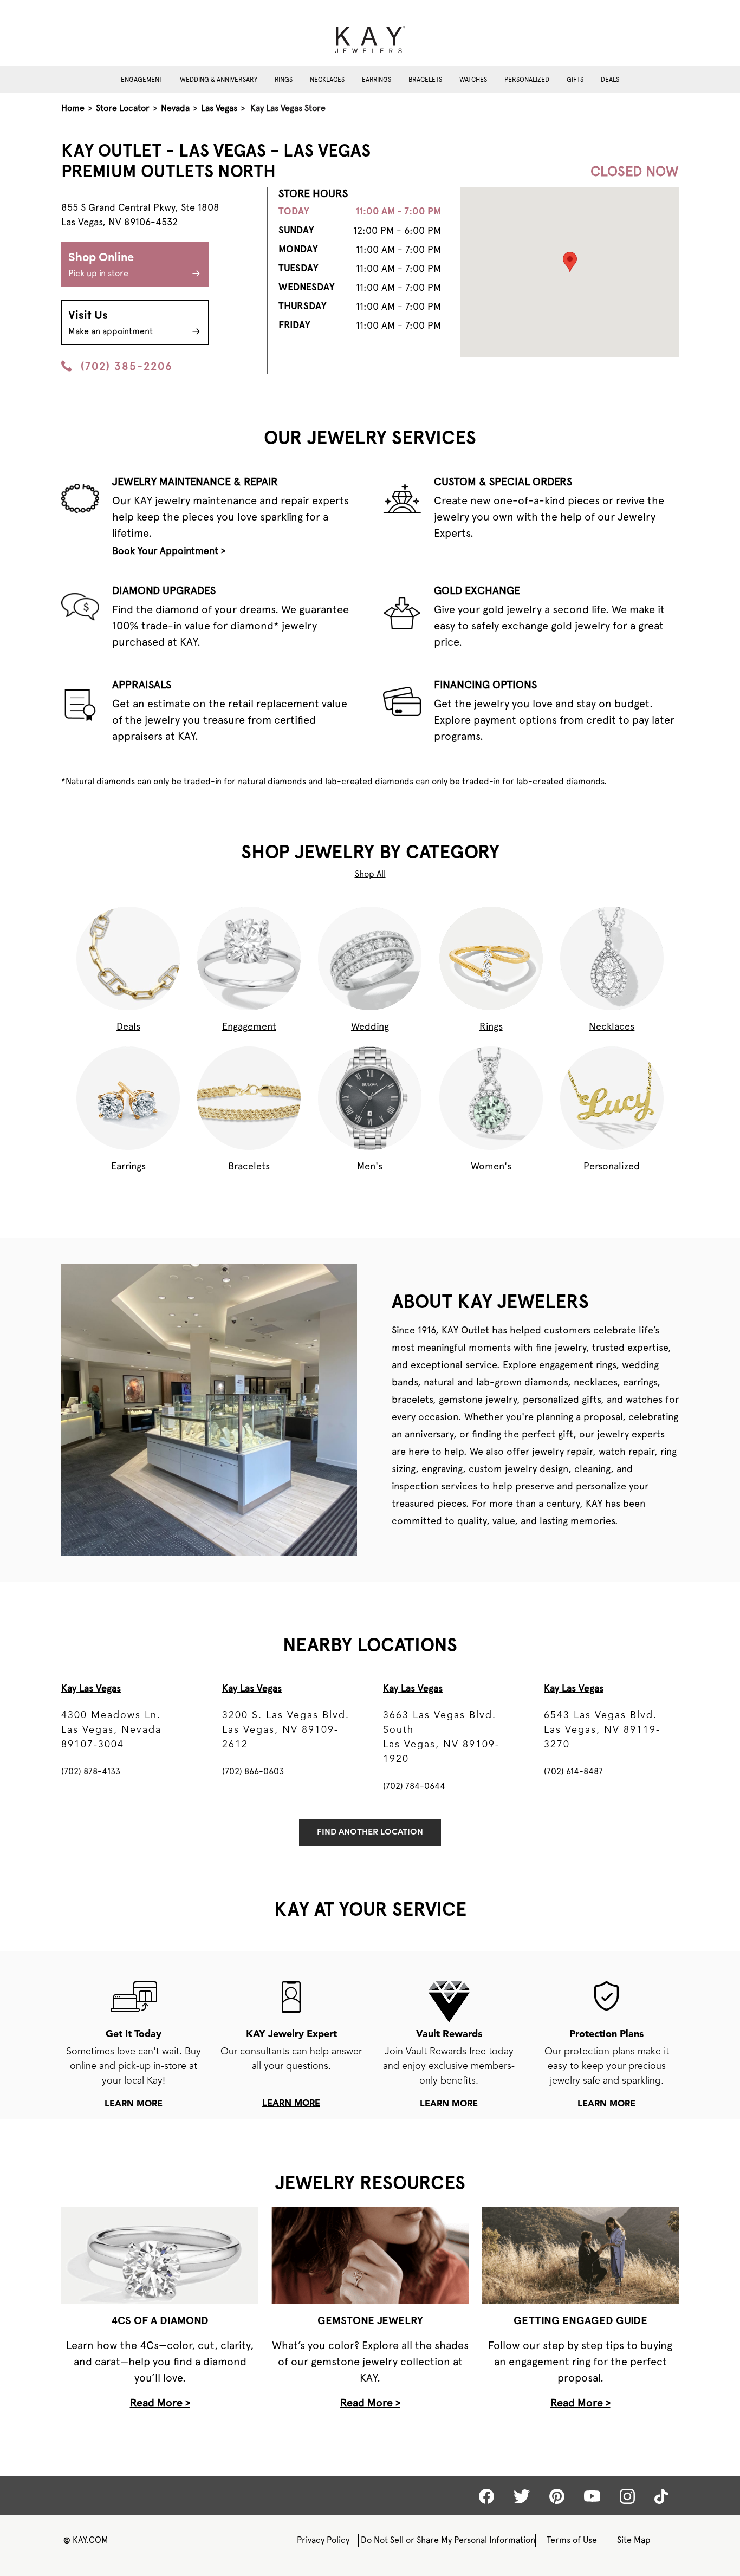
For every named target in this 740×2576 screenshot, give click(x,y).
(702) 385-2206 (127, 366)
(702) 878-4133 (91, 1771)
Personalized (527, 80)
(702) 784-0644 (414, 1786)
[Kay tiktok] (661, 2496)
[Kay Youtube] (592, 2496)
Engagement (142, 80)
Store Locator (123, 108)
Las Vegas (219, 108)
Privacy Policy (323, 2540)
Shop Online (101, 265)
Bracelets (425, 80)
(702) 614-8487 (573, 1771)
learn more (134, 2104)
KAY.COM (86, 2540)
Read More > (160, 2403)
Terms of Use (572, 2540)
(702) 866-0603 (253, 1771)
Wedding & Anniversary (219, 80)
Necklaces (327, 80)
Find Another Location (370, 1832)
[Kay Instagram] (627, 2496)
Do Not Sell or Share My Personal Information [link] (448, 2540)
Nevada (175, 108)
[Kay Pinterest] (557, 2496)
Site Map (634, 2540)
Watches (473, 80)
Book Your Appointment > (169, 551)
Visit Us (111, 323)
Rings (284, 80)
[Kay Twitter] (522, 2496)
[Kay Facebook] (486, 2496)
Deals (610, 80)
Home (73, 108)
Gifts (575, 80)
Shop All (370, 874)
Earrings (377, 80)
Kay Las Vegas (91, 1688)
